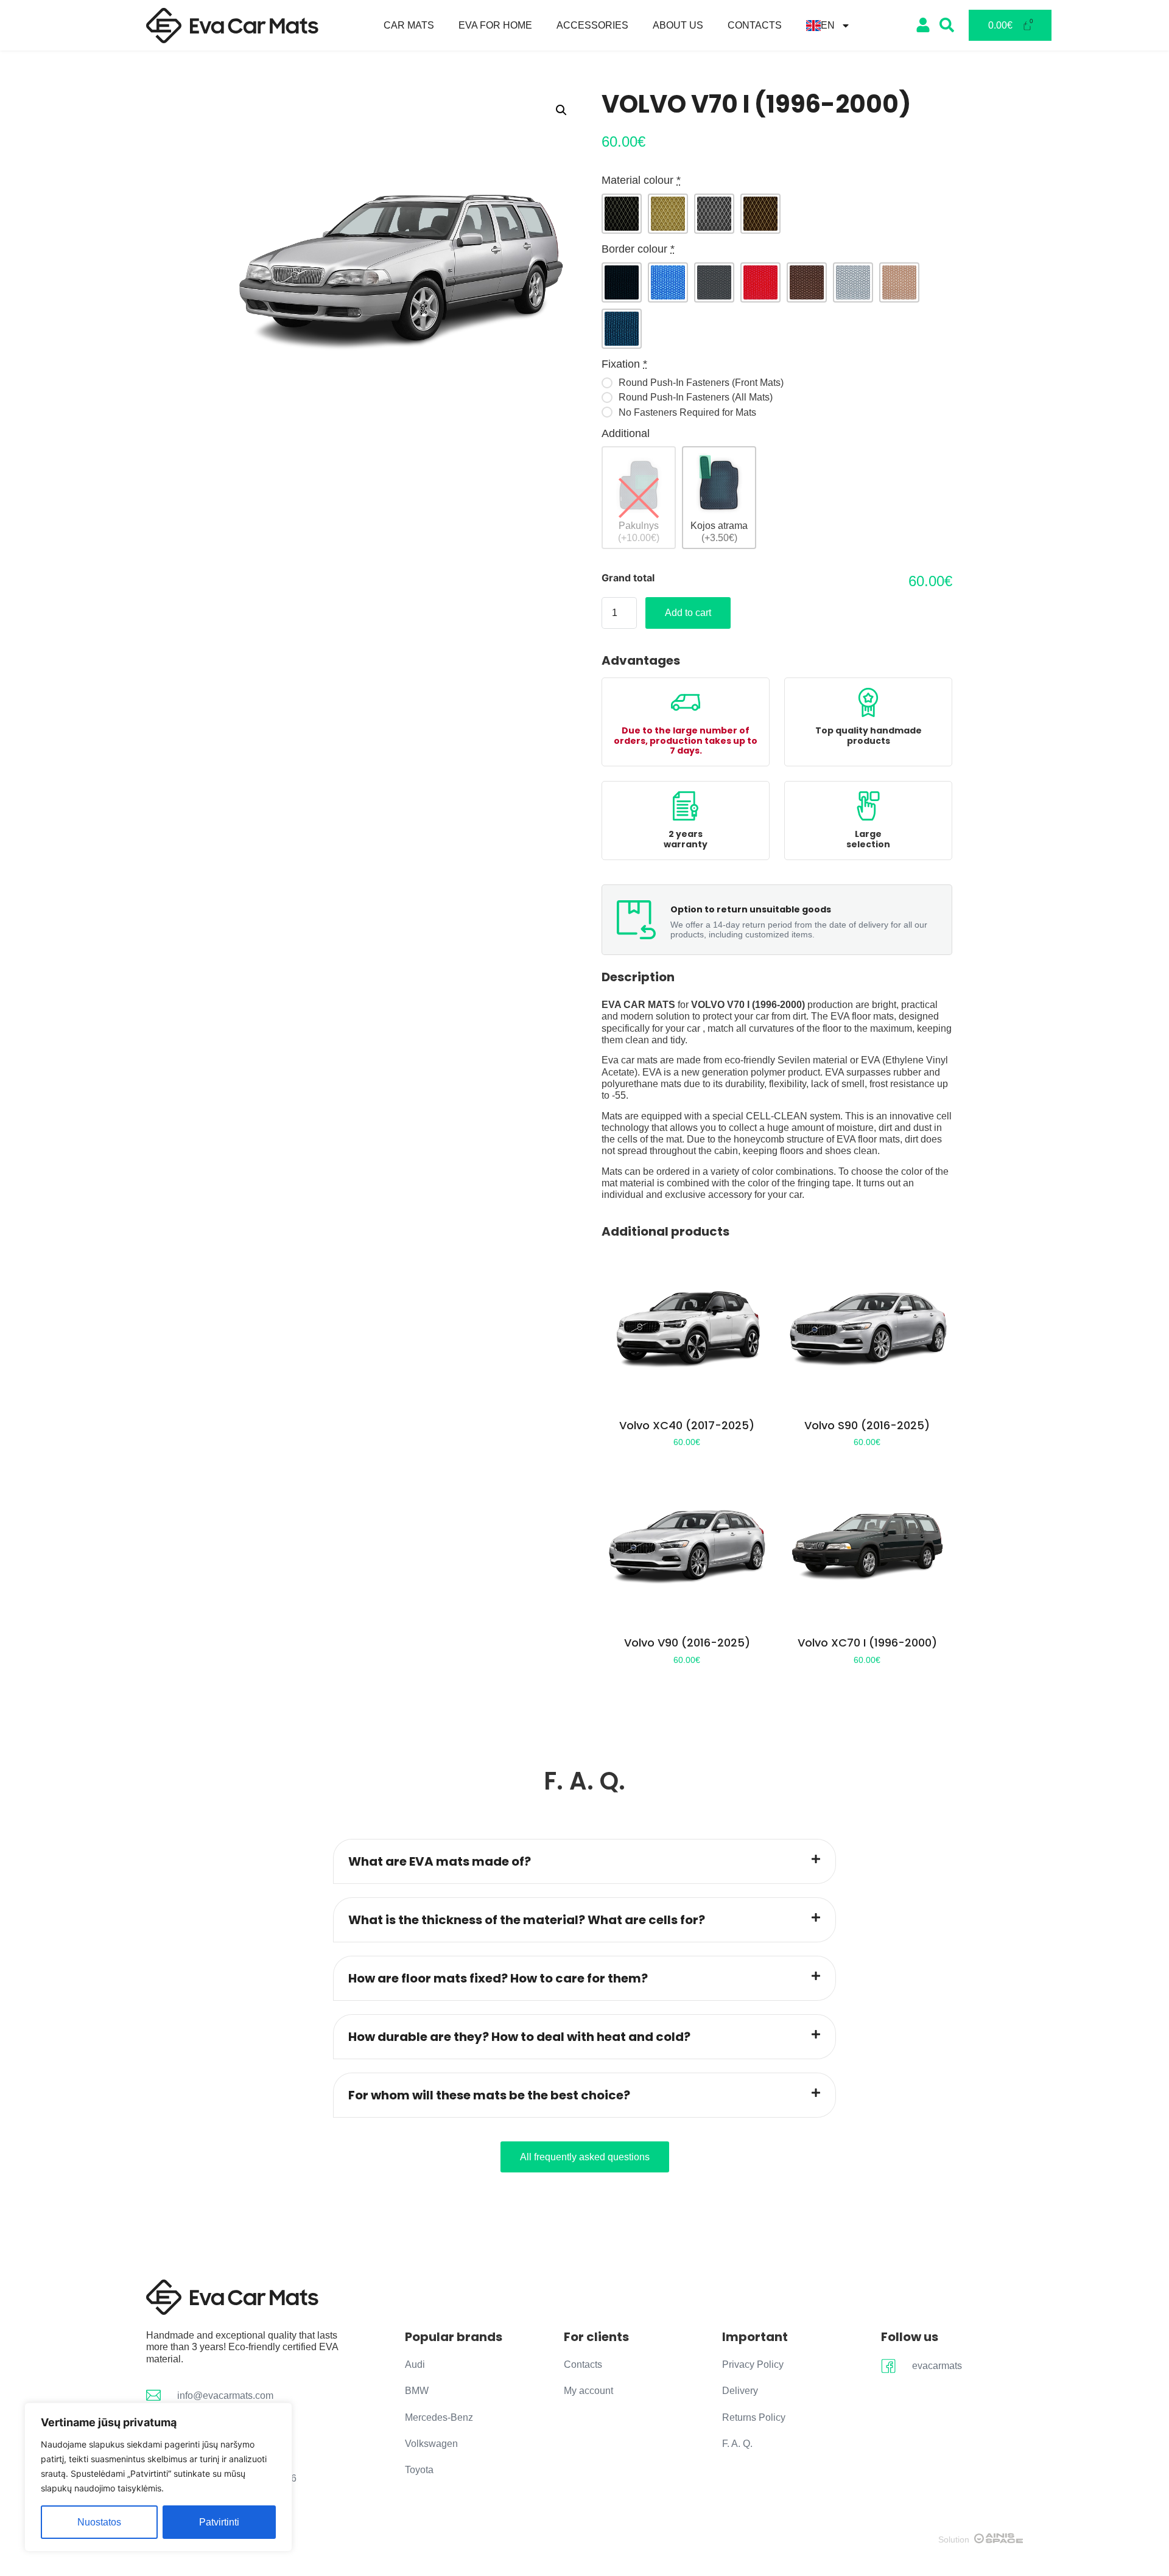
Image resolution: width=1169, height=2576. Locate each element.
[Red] (760, 282)
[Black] (622, 214)
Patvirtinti (219, 2522)
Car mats (409, 25)
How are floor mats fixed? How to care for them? (498, 1978)
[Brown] (760, 214)
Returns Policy (754, 2417)
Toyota (419, 2470)
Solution (954, 2539)
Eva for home (495, 25)
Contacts (755, 25)
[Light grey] (853, 282)
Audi (415, 2364)
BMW (417, 2391)
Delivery (740, 2391)
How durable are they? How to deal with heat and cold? (519, 2037)
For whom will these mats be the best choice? (489, 2095)
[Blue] (668, 282)
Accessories (592, 25)
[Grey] (714, 214)
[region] (158, 2477)
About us (678, 25)
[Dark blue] (622, 329)
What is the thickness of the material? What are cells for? (527, 1920)
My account (588, 2391)
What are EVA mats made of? (440, 1861)
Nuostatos (99, 2522)
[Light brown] (899, 282)
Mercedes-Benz (439, 2417)
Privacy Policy (753, 2364)
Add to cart (688, 613)
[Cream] (668, 214)
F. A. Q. (737, 2444)
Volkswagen (431, 2444)
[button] (561, 110)
